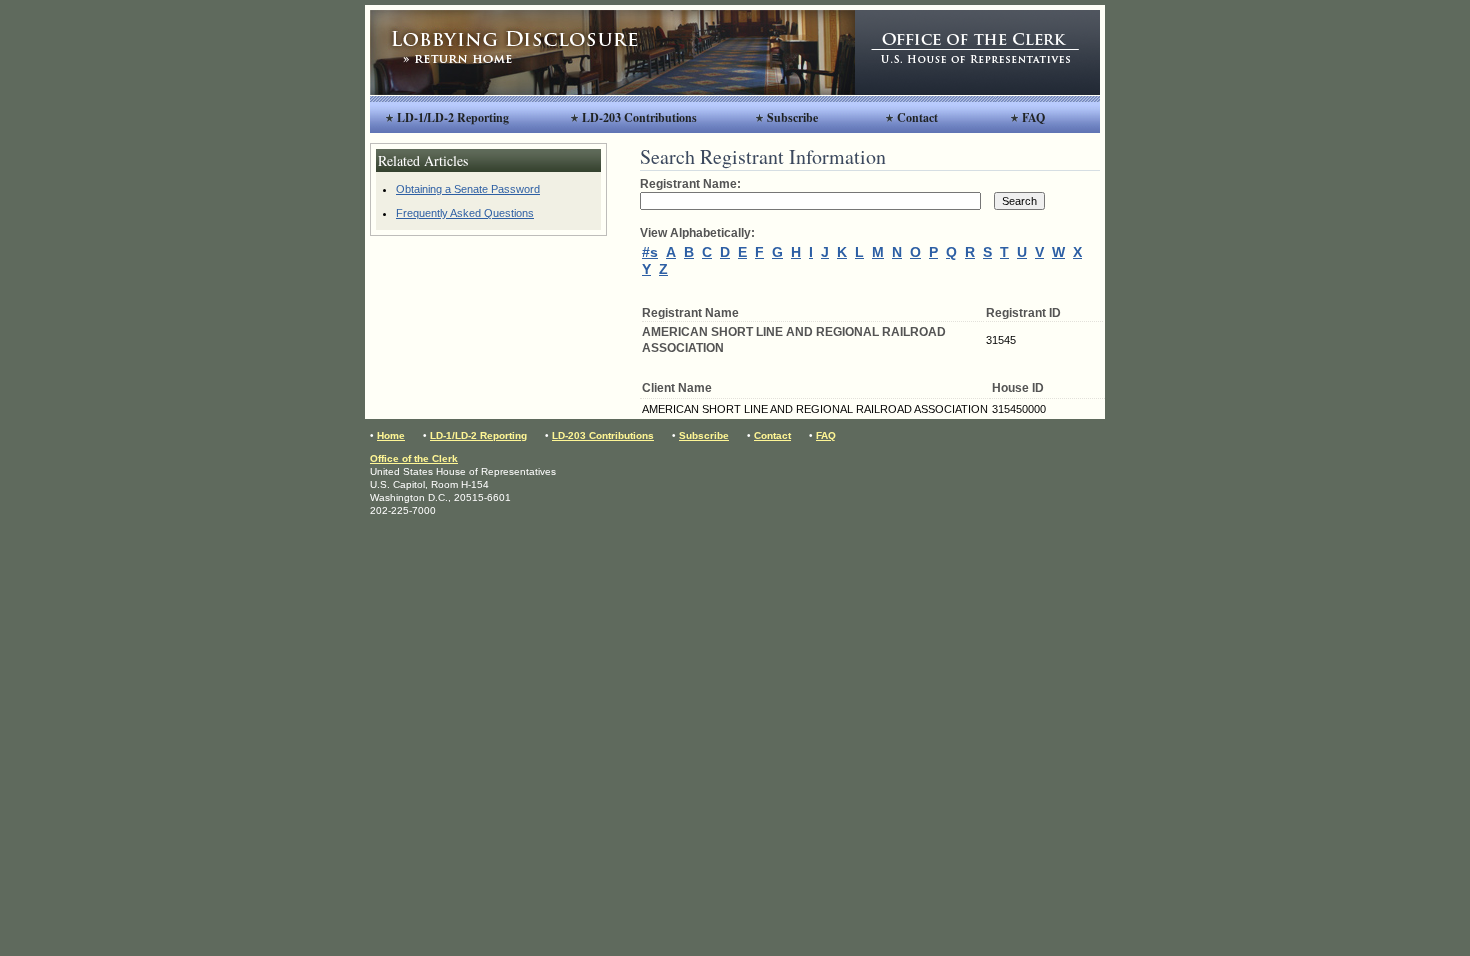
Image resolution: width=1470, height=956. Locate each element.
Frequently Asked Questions (465, 213)
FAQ (1033, 117)
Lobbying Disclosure (612, 52)
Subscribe (792, 117)
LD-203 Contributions (639, 117)
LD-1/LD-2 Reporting (453, 117)
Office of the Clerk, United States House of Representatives (977, 52)
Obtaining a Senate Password (468, 189)
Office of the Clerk (414, 458)
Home (391, 435)
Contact (917, 117)
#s (650, 252)
